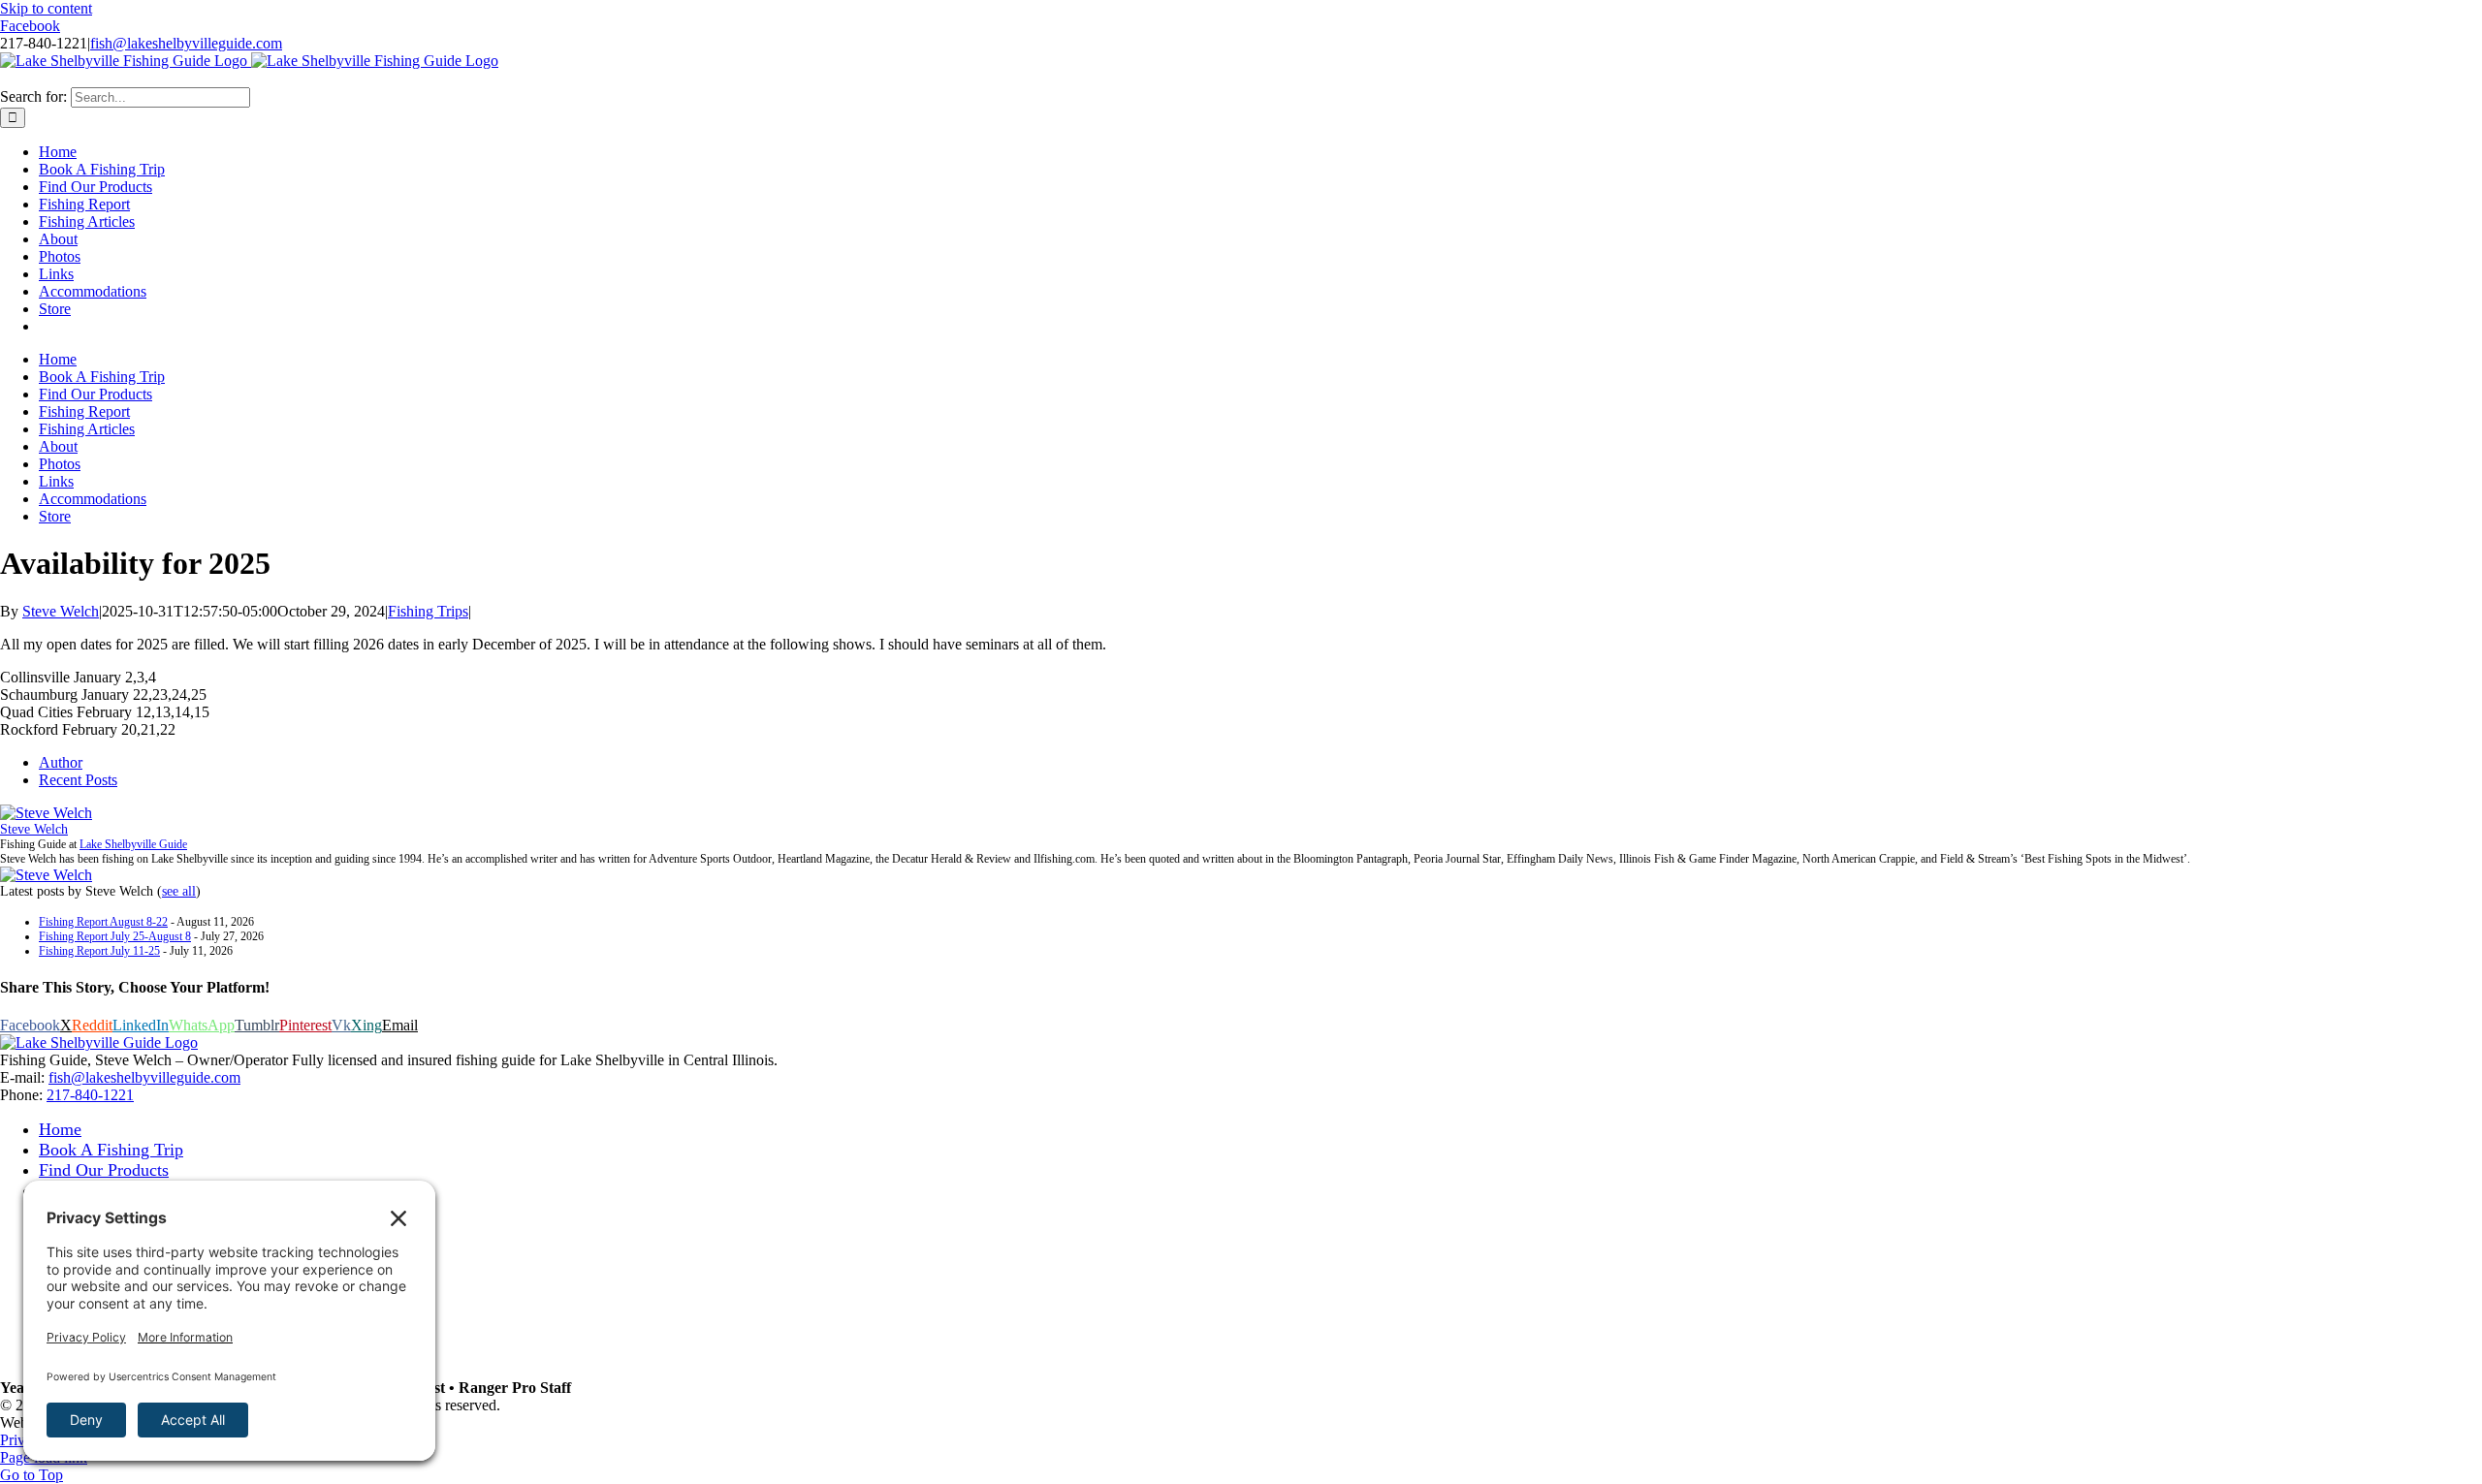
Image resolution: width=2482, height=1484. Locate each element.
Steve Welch (61, 611)
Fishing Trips (428, 611)
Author (61, 762)
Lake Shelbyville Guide (133, 844)
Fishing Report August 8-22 (103, 922)
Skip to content (46, 8)
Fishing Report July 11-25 (99, 951)
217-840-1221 (90, 1095)
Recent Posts (78, 780)
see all (179, 891)
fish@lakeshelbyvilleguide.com (186, 43)
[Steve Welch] (46, 813)
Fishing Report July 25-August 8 (115, 936)
